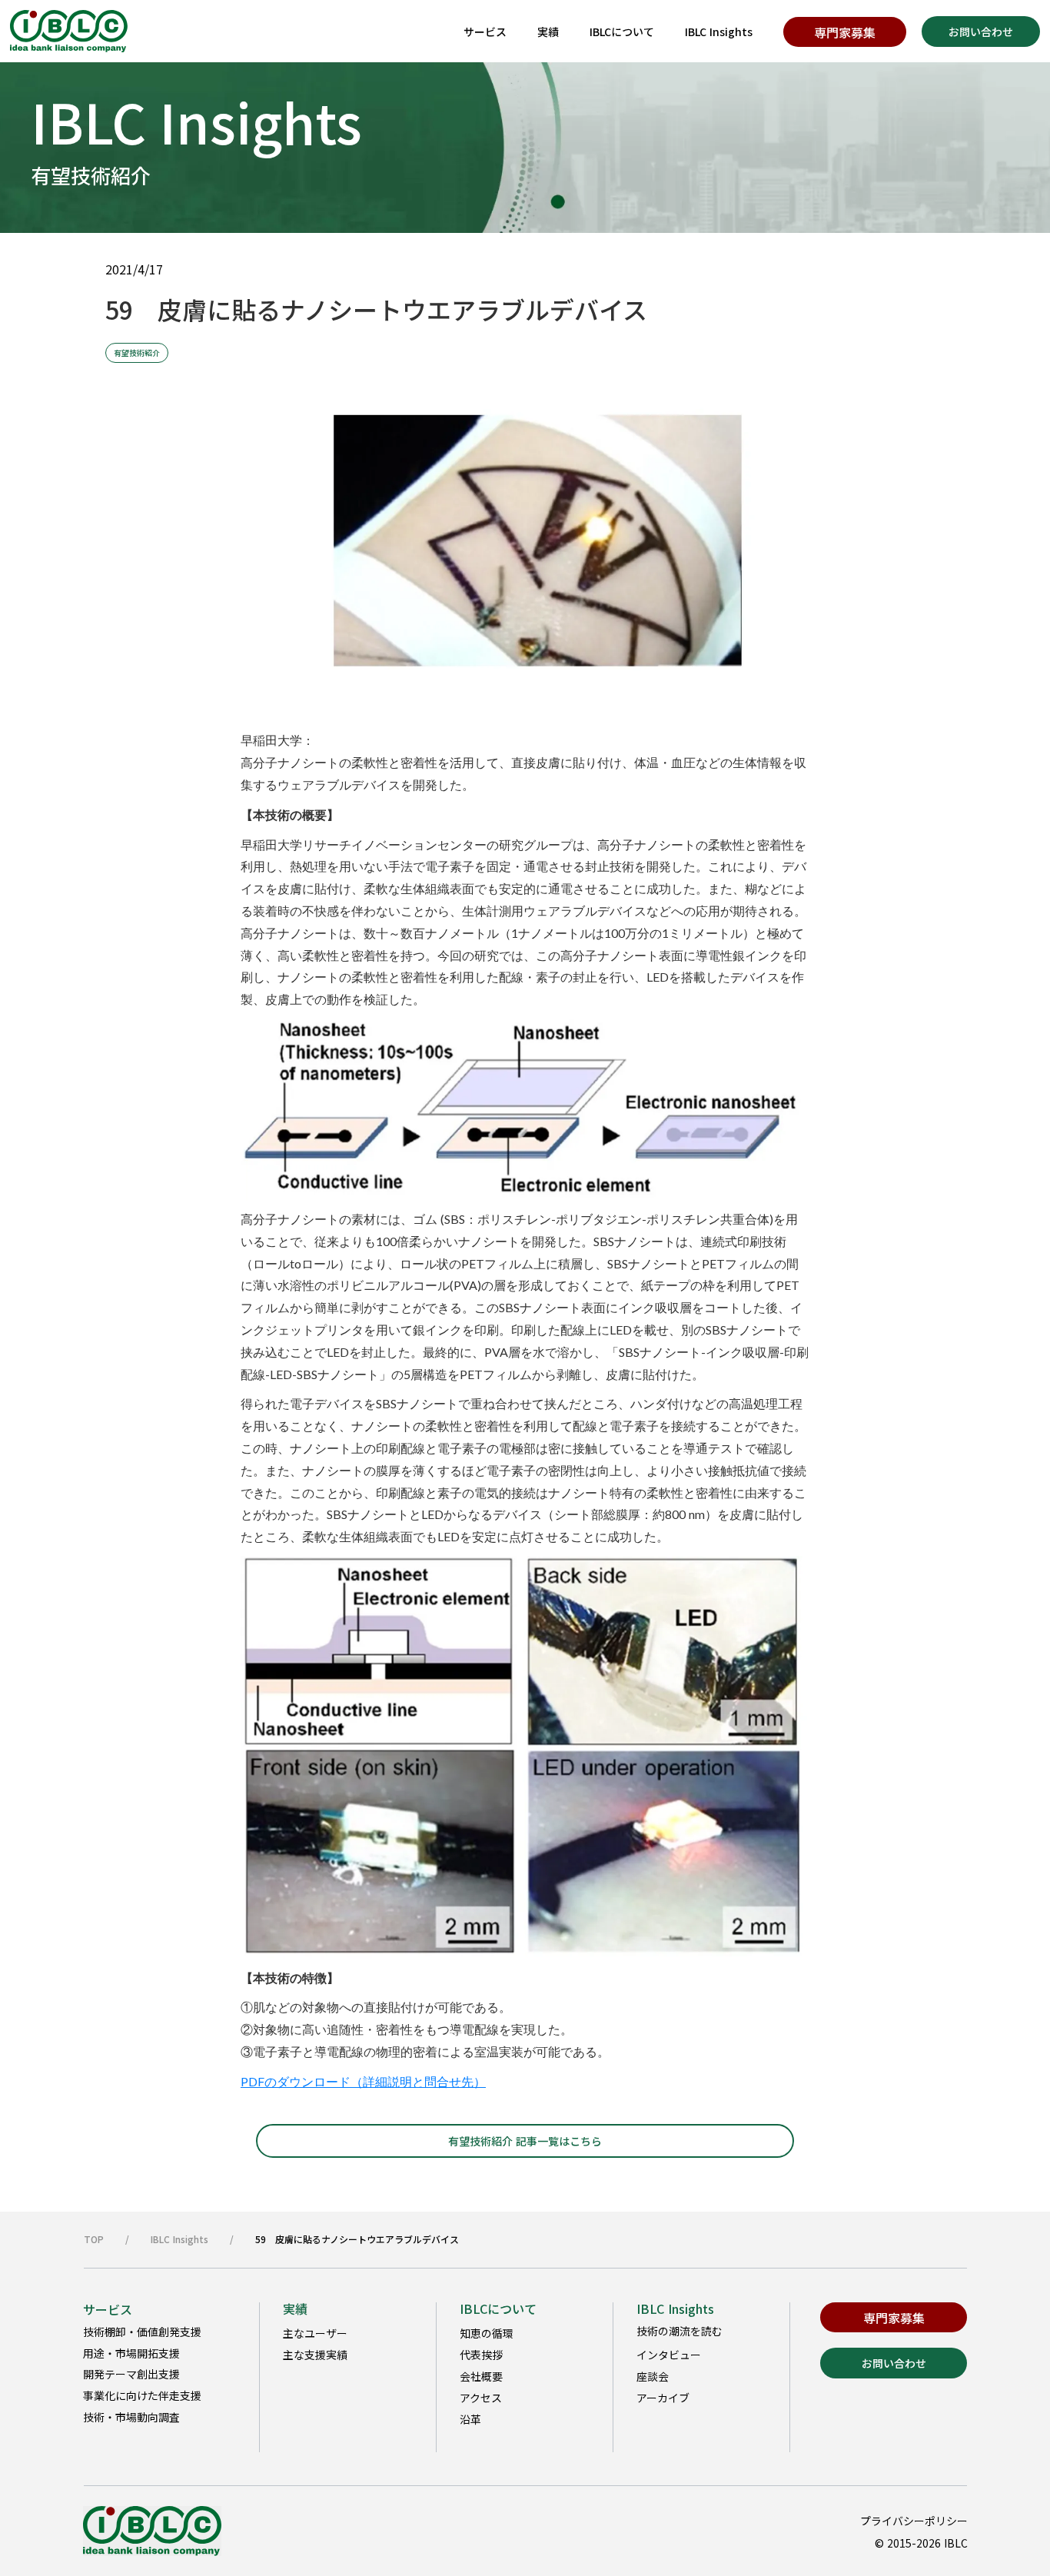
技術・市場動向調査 (131, 2417)
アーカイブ (663, 2398)
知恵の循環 (487, 2333)
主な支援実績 (315, 2355)
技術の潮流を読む (680, 2331)
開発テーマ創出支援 (131, 2374)
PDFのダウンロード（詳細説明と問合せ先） (363, 2081)
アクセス (481, 2398)
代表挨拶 (481, 2355)
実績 (548, 32)
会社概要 (481, 2376)
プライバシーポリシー (914, 2521)
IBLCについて (622, 32)
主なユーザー (315, 2333)
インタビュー (669, 2355)
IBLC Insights (719, 32)
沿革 (470, 2419)
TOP (94, 2239)
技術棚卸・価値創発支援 (142, 2332)
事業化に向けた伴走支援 (142, 2395)
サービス (485, 32)
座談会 (653, 2376)
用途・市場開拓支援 (131, 2353)
